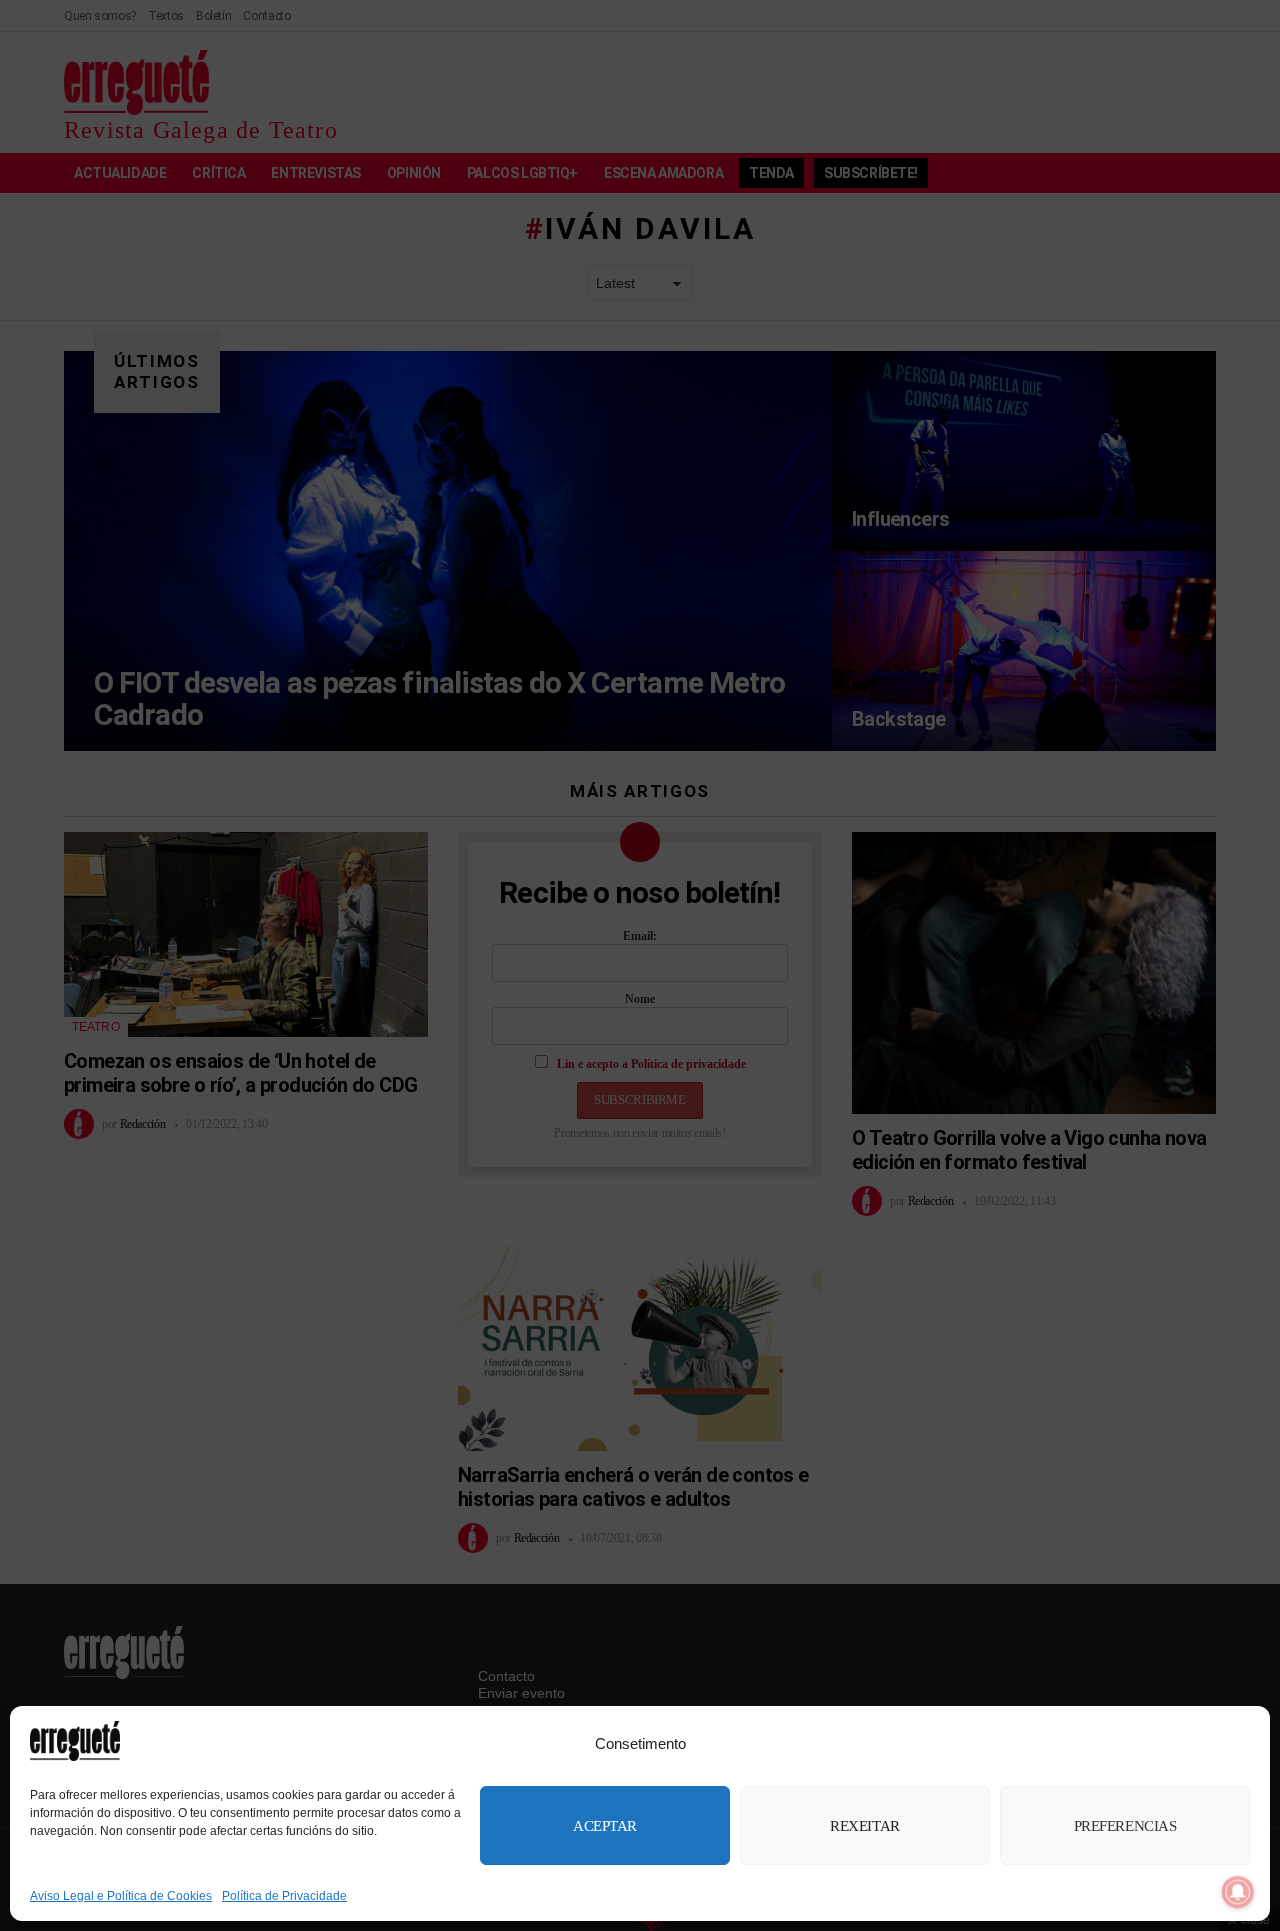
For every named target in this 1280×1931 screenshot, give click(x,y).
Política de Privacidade (284, 1896)
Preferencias (1125, 1826)
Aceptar (605, 1826)
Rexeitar (864, 1826)
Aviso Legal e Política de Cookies (121, 1896)
